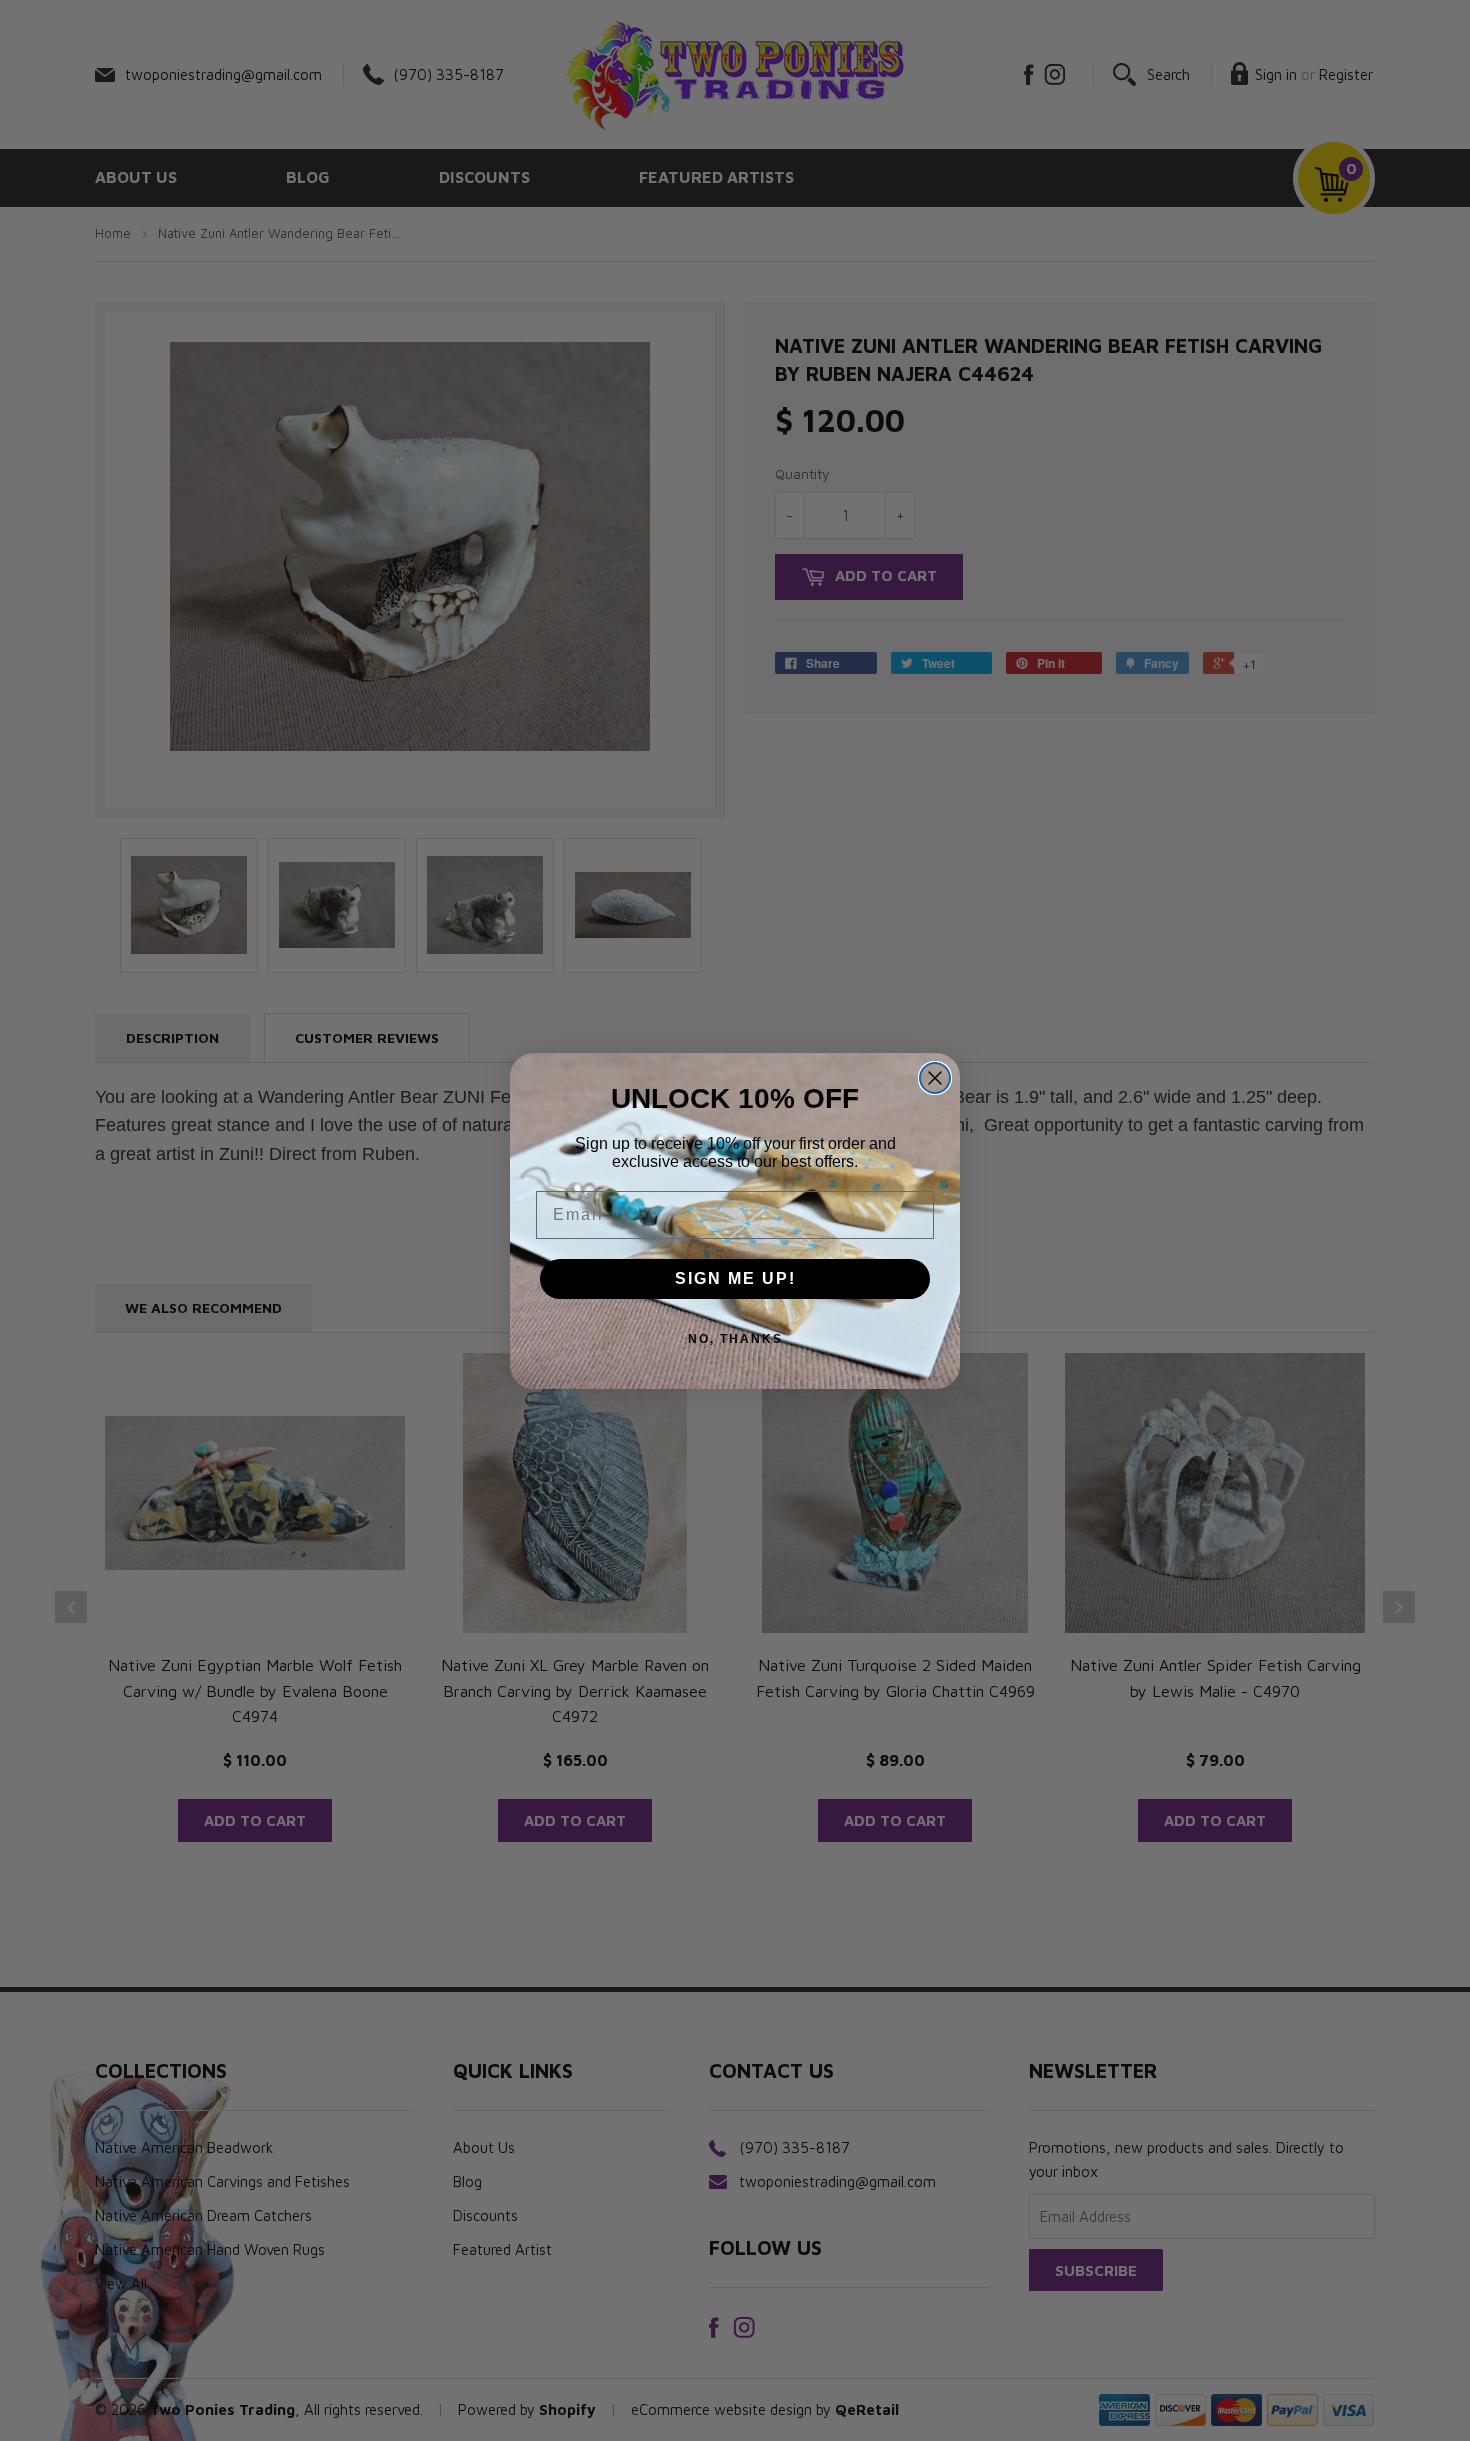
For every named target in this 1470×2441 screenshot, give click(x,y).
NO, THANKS (735, 1339)
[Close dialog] (935, 1078)
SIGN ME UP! (735, 1278)
